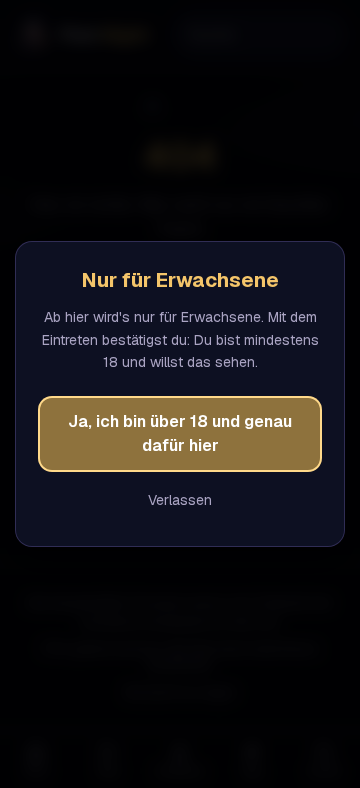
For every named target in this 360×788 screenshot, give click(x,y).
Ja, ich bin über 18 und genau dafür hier (180, 433)
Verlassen (180, 500)
